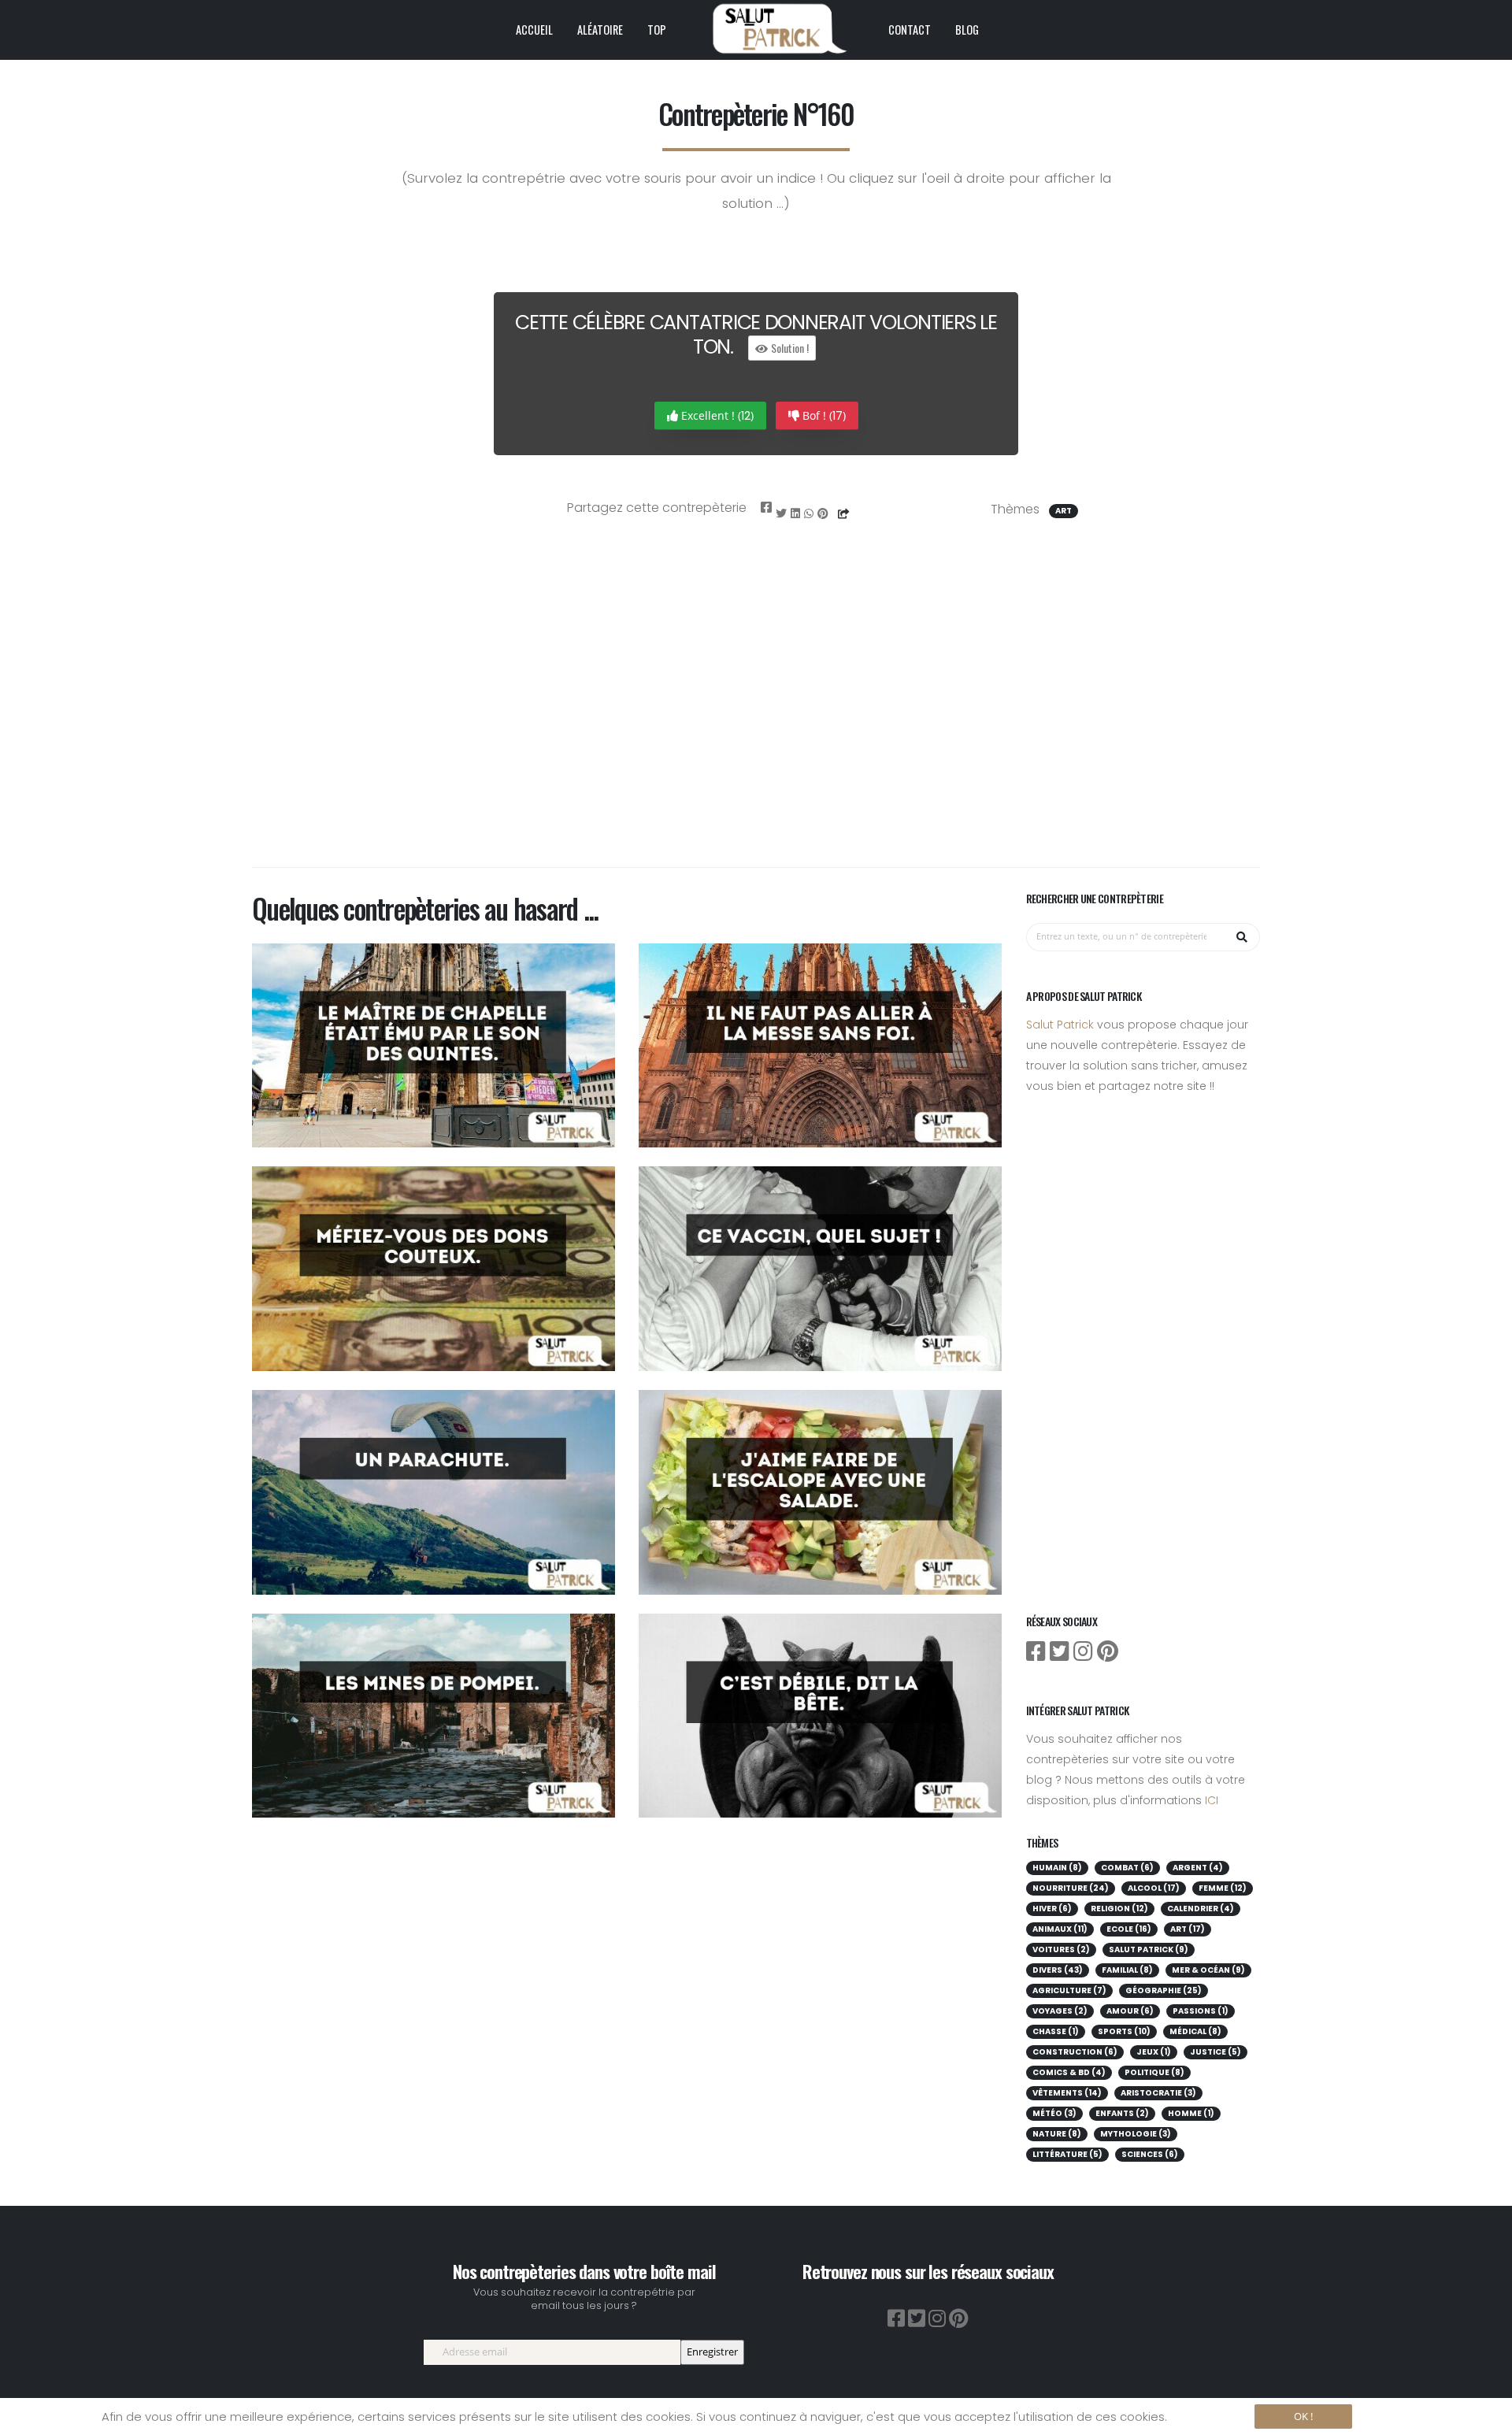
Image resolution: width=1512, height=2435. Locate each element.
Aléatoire (600, 30)
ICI (1212, 1800)
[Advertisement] (756, 714)
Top (657, 30)
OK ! (1303, 2416)
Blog (967, 30)
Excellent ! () (716, 416)
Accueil (534, 30)
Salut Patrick (1060, 1025)
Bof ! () (823, 416)
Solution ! (789, 348)
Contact (910, 30)
